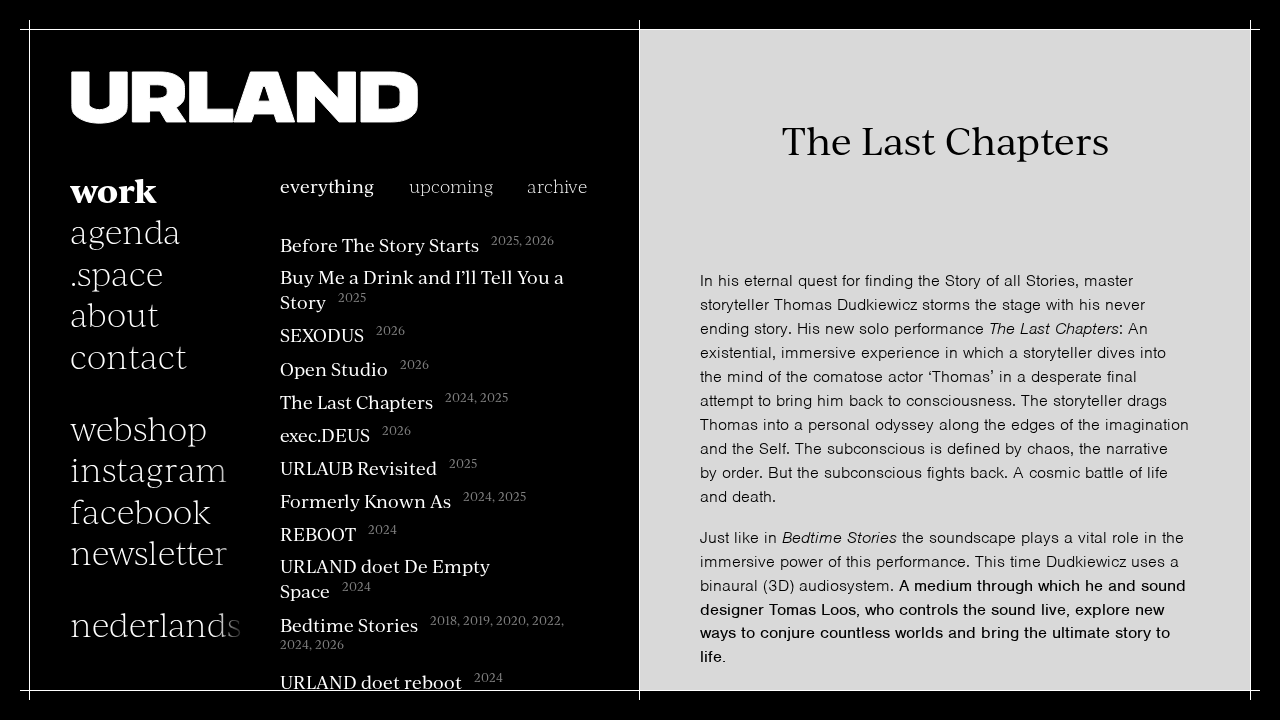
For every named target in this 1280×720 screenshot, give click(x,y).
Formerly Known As (365, 500)
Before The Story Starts (379, 244)
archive (557, 185)
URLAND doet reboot (371, 681)
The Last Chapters (356, 400)
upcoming (451, 185)
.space (116, 272)
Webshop (138, 427)
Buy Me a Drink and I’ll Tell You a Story (422, 289)
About (114, 313)
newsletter (149, 551)
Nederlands (155, 623)
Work (113, 189)
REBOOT (318, 533)
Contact (128, 355)
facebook (140, 510)
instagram (148, 468)
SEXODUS (322, 334)
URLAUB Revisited (358, 467)
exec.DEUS (325, 434)
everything (327, 185)
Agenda (125, 230)
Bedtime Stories (349, 623)
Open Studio (334, 367)
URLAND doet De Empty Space (385, 578)
